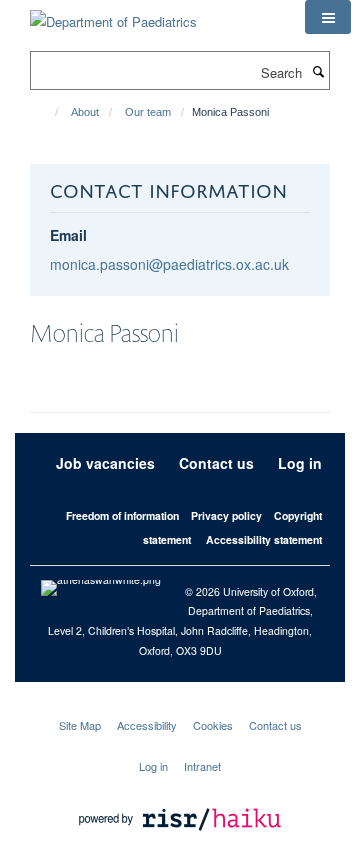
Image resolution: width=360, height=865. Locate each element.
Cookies (213, 725)
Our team (148, 112)
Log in (300, 463)
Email (68, 235)
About (85, 112)
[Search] (318, 71)
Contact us (216, 463)
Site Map (80, 725)
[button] (328, 17)
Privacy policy (226, 515)
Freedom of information (122, 515)
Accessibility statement (264, 539)
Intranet (202, 766)
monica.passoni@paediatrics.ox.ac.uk (169, 264)
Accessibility (147, 725)
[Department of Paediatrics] (113, 14)
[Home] (47, 112)
